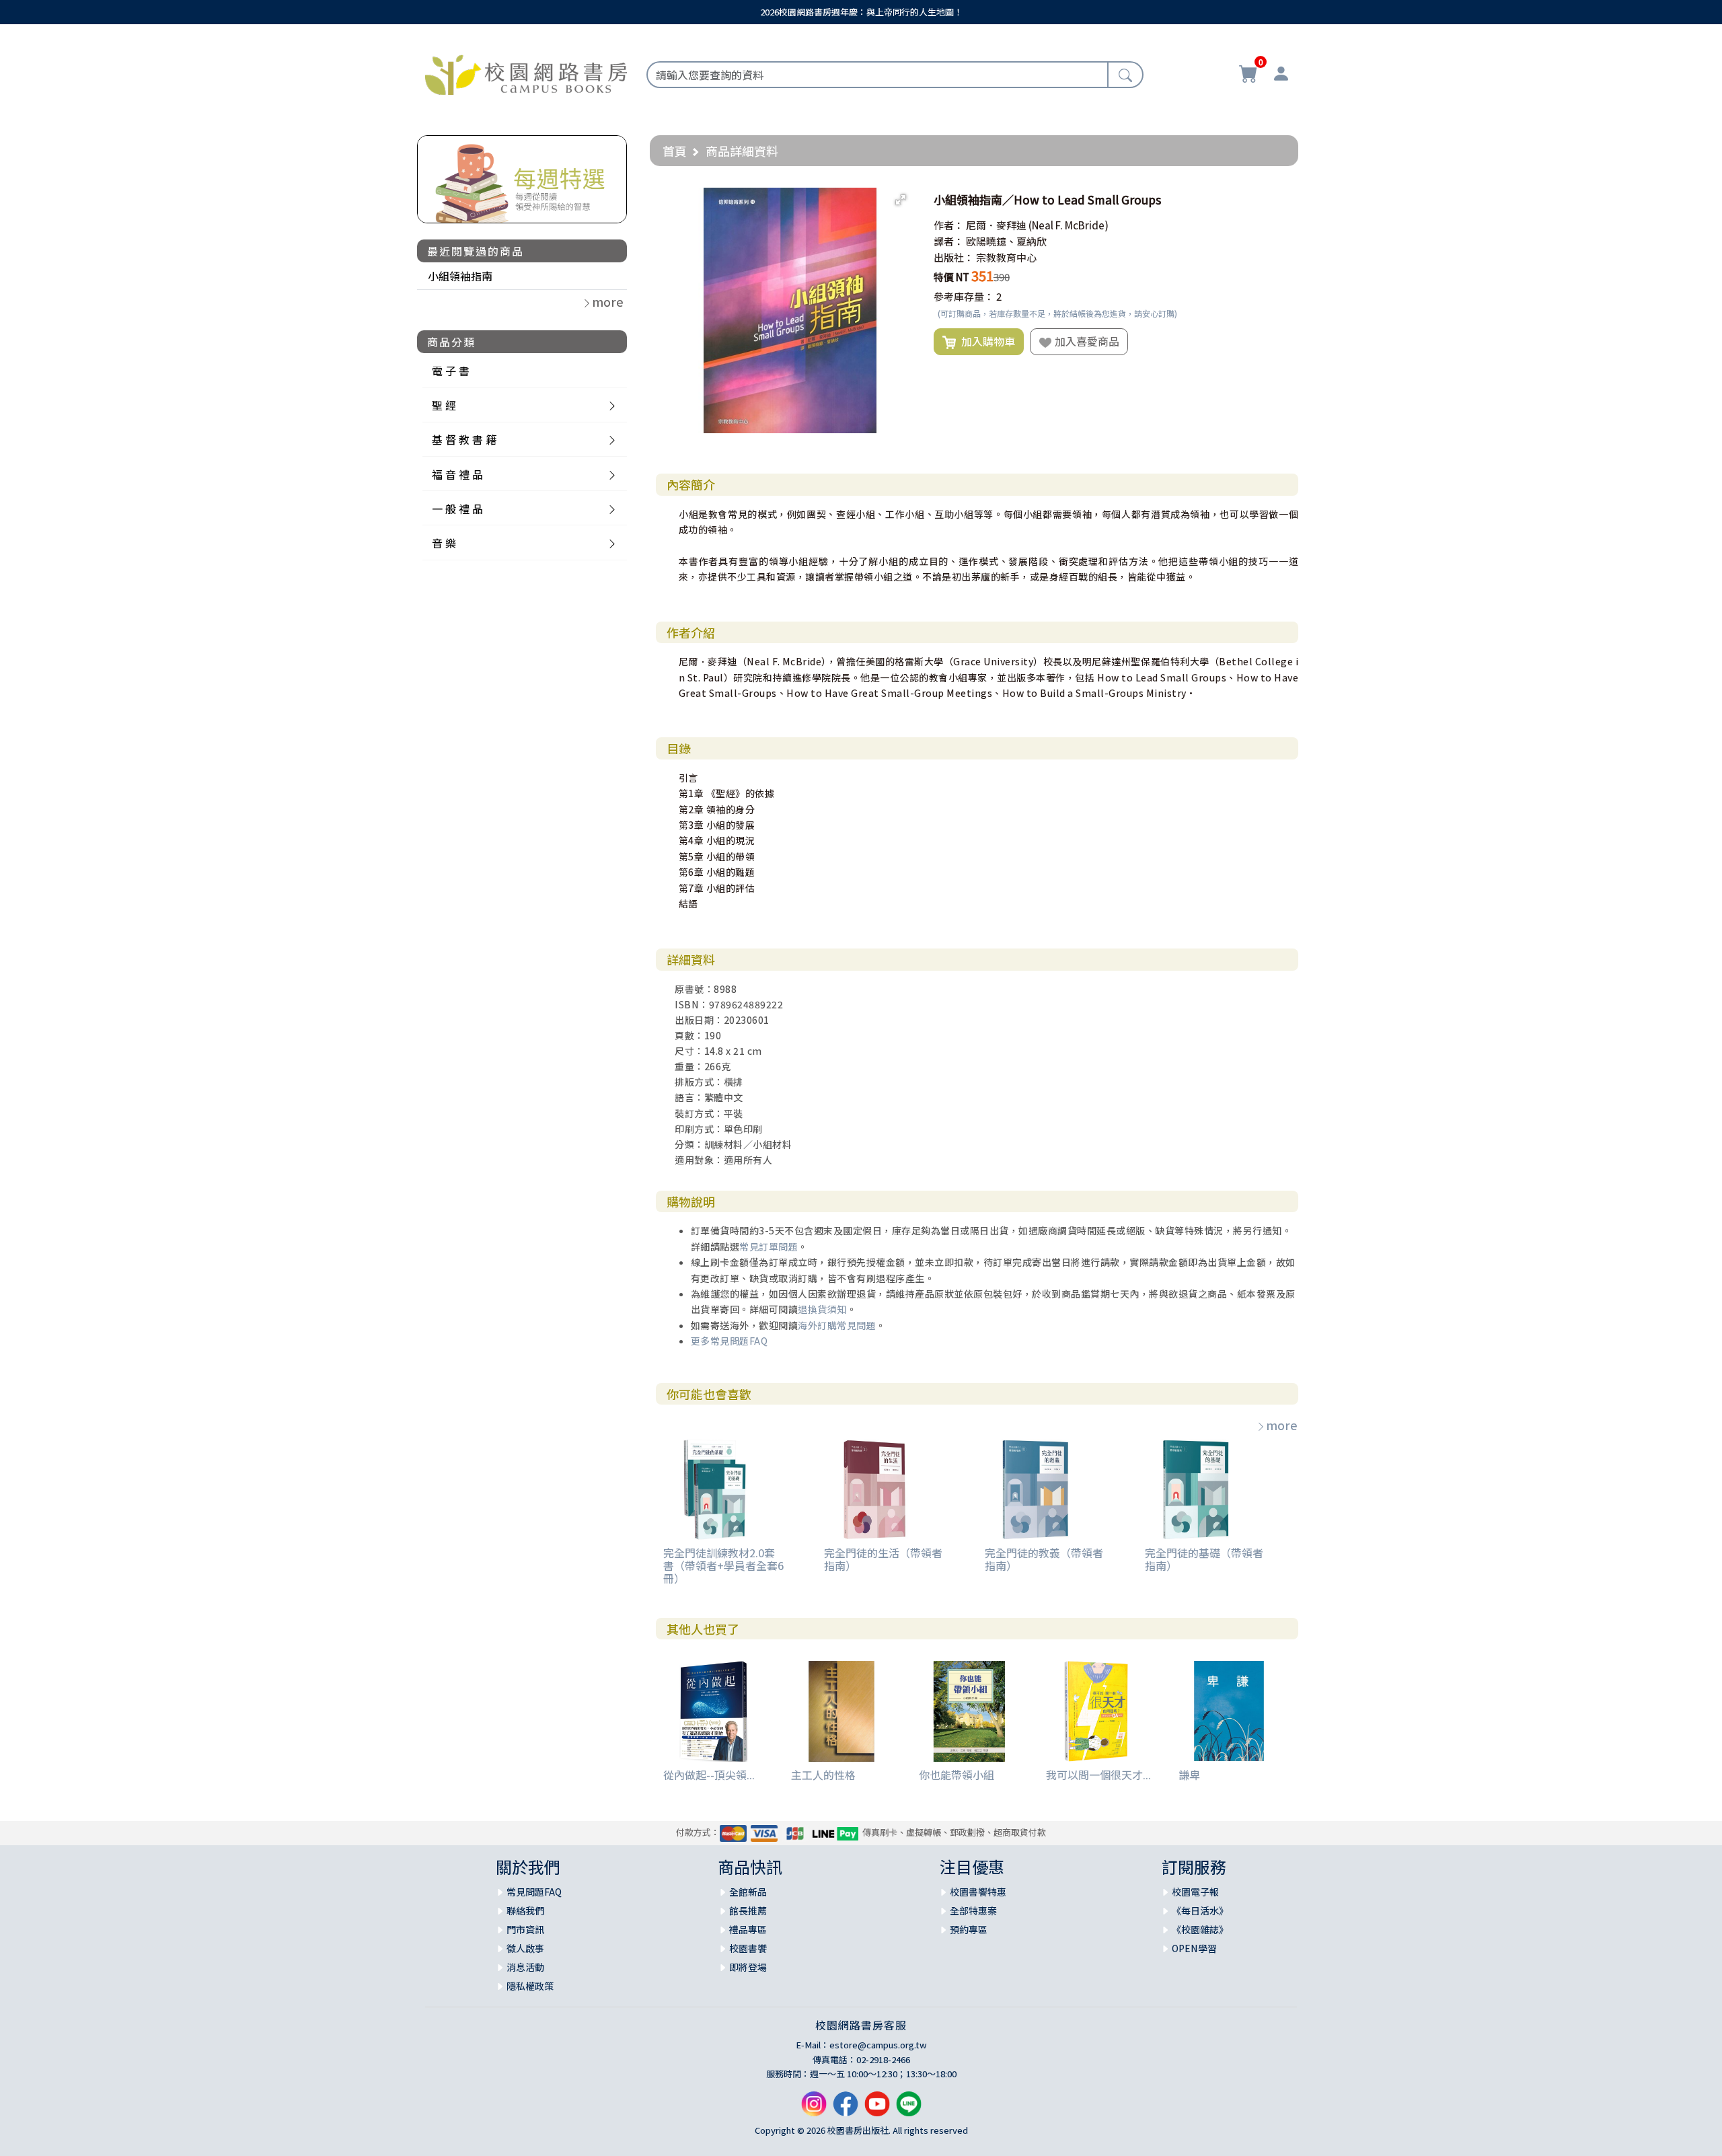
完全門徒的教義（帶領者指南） (1044, 1559)
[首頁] (526, 73)
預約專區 (969, 1929)
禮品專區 (748, 1929)
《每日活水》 (1200, 1910)
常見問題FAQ (534, 1892)
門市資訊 (525, 1929)
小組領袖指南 (460, 276)
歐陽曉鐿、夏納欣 (1006, 241)
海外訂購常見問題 (837, 1325)
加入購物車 (985, 341)
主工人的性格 (823, 1775)
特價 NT (951, 277)
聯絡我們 (525, 1910)
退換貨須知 (822, 1309)
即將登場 (748, 1967)
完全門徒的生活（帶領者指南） (883, 1559)
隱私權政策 (530, 1986)
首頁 (675, 151)
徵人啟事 (525, 1948)
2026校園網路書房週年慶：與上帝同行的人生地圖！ (861, 12)
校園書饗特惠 (978, 1892)
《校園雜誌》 (1200, 1929)
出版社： (954, 257)
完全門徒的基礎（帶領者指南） (1204, 1559)
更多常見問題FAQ (729, 1341)
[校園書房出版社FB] (846, 2109)
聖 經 (444, 405)
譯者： (949, 241)
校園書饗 (748, 1948)
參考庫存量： (964, 296)
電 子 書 (451, 371)
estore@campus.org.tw (878, 2045)
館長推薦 (748, 1910)
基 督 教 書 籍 (464, 439)
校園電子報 (1195, 1892)
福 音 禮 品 (457, 474)
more (1282, 1425)
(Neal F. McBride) (1069, 225)
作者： (949, 225)
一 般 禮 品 (457, 509)
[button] (901, 200)
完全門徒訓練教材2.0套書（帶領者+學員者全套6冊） (723, 1565)
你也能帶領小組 (957, 1775)
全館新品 (748, 1892)
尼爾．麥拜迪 (996, 225)
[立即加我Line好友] (909, 2109)
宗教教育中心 (1006, 257)
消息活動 (525, 1967)
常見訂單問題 (769, 1247)
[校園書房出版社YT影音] (877, 2109)
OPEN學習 (1194, 1948)
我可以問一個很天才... (1098, 1775)
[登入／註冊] (1281, 75)
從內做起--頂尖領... (709, 1775)
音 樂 (444, 543)
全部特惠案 (973, 1910)
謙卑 (1189, 1775)
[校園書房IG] (814, 2109)
